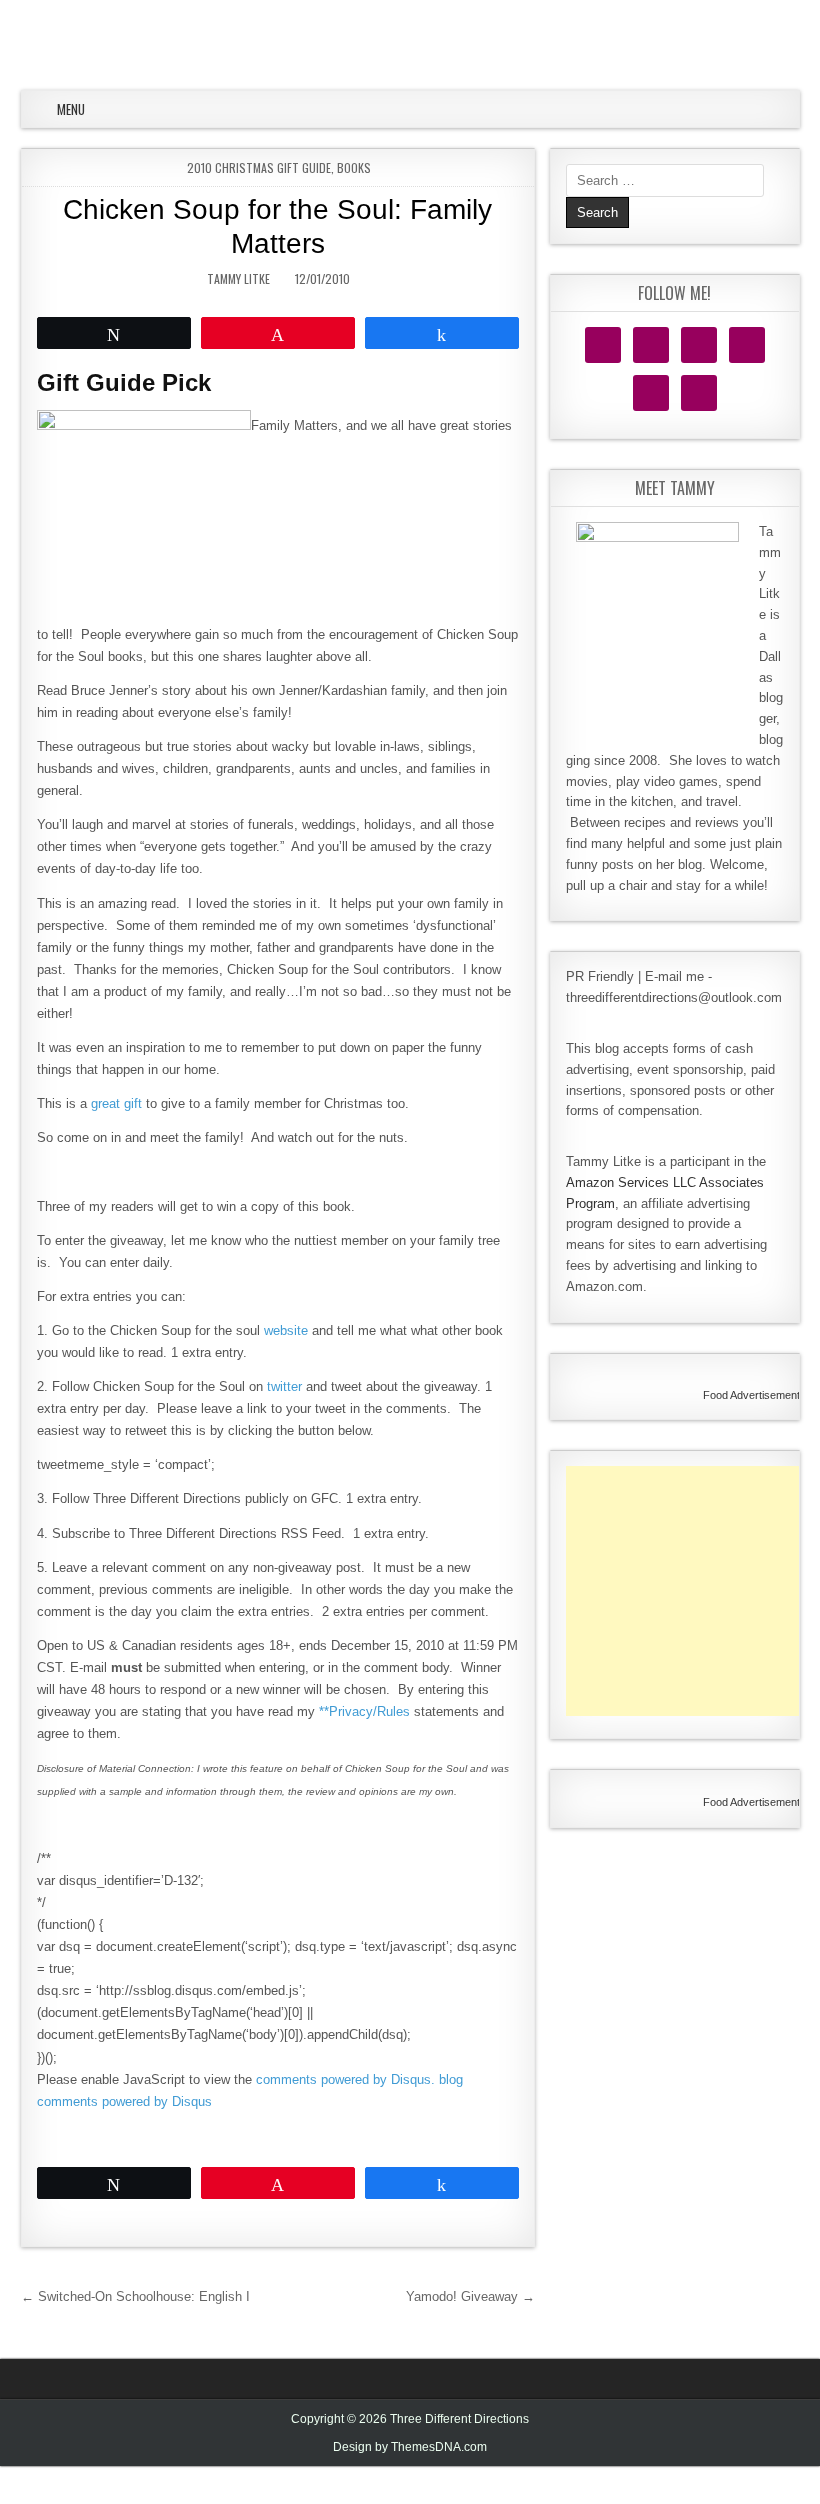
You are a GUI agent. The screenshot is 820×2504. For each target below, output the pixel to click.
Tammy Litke (238, 278)
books (354, 167)
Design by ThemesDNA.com (410, 2447)
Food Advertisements (754, 1395)
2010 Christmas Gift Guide (259, 167)
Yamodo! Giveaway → (470, 2296)
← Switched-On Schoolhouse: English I (135, 2296)
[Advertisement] (692, 1591)
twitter (284, 1386)
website (286, 1330)
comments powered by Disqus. (345, 2079)
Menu (71, 109)
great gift (116, 1103)
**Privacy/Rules (364, 1711)
